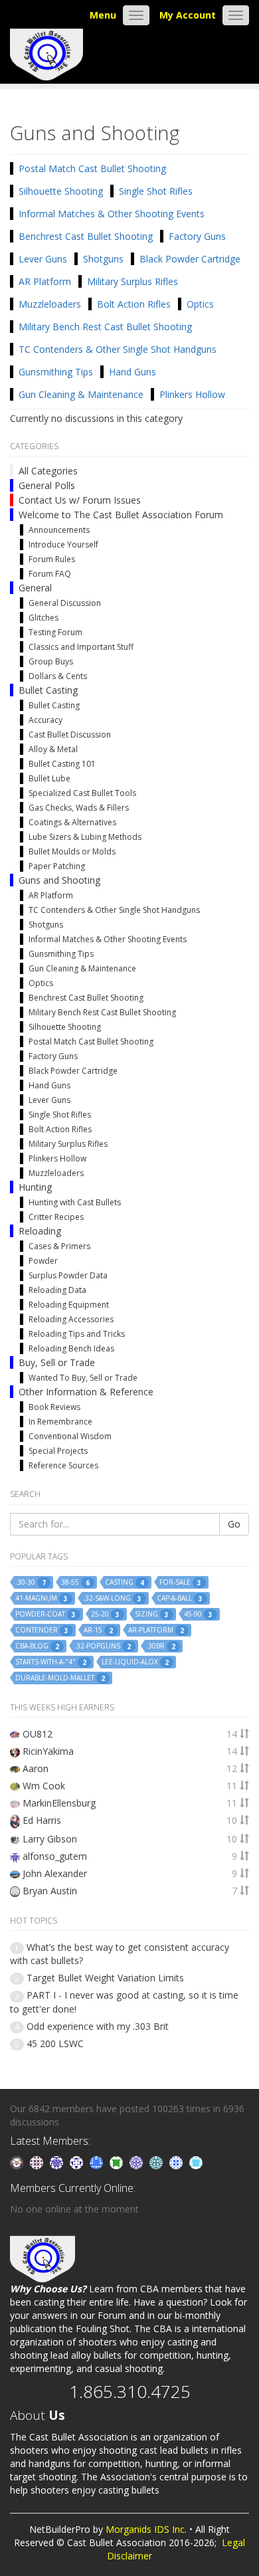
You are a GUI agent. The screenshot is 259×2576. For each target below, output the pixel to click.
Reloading (40, 1231)
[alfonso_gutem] (58, 2162)
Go (234, 1524)
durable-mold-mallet (60, 1678)
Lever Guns (43, 259)
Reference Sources (63, 1465)
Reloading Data (57, 1290)
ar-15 (98, 1630)
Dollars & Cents (58, 676)
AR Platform (45, 281)
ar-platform (156, 1630)
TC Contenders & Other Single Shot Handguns (118, 349)
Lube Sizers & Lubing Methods (85, 837)
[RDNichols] (78, 2162)
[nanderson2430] (157, 2162)
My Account (188, 15)
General (35, 588)
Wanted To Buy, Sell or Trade (83, 1378)
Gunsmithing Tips (56, 372)
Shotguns (103, 259)
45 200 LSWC (55, 2043)
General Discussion (65, 603)
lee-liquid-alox (135, 1662)
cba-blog (37, 1646)
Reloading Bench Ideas (71, 1348)
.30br (161, 1646)
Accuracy (45, 720)
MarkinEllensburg (59, 1803)
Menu (103, 15)
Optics (200, 304)
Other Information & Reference (86, 1392)
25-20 (105, 1614)
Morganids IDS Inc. (146, 2529)
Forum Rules (52, 559)
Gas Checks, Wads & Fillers (79, 808)
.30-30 (31, 1582)
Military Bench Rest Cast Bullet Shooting (105, 327)
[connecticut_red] (137, 2162)
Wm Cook (44, 1786)
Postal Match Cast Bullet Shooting (92, 168)
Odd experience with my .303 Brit (98, 2026)
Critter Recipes (56, 1217)
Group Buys (51, 661)
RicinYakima (48, 1751)
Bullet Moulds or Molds (72, 851)
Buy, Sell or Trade (57, 1362)
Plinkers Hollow (192, 394)
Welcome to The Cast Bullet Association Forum (121, 515)
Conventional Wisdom (70, 1436)
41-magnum (42, 1598)
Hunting (35, 1187)
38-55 (75, 1582)
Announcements (59, 530)
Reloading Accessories (71, 1319)
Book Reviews (54, 1407)
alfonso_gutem (55, 1856)
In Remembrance (60, 1422)
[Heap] (118, 2162)
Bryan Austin (50, 1891)
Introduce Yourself (63, 545)
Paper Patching (57, 866)
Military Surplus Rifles (132, 281)
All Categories (48, 471)
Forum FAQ (50, 574)
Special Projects (58, 1451)
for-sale (180, 1582)
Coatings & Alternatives (72, 822)
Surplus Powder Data (68, 1275)
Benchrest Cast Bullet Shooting (86, 236)
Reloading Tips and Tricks (77, 1334)
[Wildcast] (177, 2162)
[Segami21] (38, 2162)
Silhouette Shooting (61, 191)
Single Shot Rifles (156, 191)
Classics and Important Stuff (81, 647)
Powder (43, 1261)
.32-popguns (103, 1646)
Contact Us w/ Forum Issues (80, 500)
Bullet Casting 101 (62, 764)
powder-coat (45, 1614)
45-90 (198, 1614)
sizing (152, 1614)
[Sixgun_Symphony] (18, 2162)
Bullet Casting (48, 690)
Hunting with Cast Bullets (75, 1202)
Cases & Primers (59, 1246)
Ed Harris (42, 1820)
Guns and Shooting (59, 880)
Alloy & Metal (53, 749)
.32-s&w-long (112, 1598)
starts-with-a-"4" (51, 1662)
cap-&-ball (180, 1598)
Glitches (43, 618)
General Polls (47, 485)
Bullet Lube (49, 778)
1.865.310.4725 (130, 2391)
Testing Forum (55, 632)
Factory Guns (197, 236)
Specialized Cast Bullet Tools (82, 793)
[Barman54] (196, 2162)
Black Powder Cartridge (190, 259)
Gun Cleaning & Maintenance (81, 394)
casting (125, 1582)
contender (42, 1630)
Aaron (36, 1768)
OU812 (38, 1734)
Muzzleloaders (50, 304)
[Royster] (98, 2162)
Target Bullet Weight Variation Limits (105, 1978)
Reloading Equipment (69, 1305)
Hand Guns (132, 372)
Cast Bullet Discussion (70, 735)
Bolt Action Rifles (134, 304)
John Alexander (55, 1873)
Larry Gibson (50, 1839)
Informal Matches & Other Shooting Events (112, 214)
